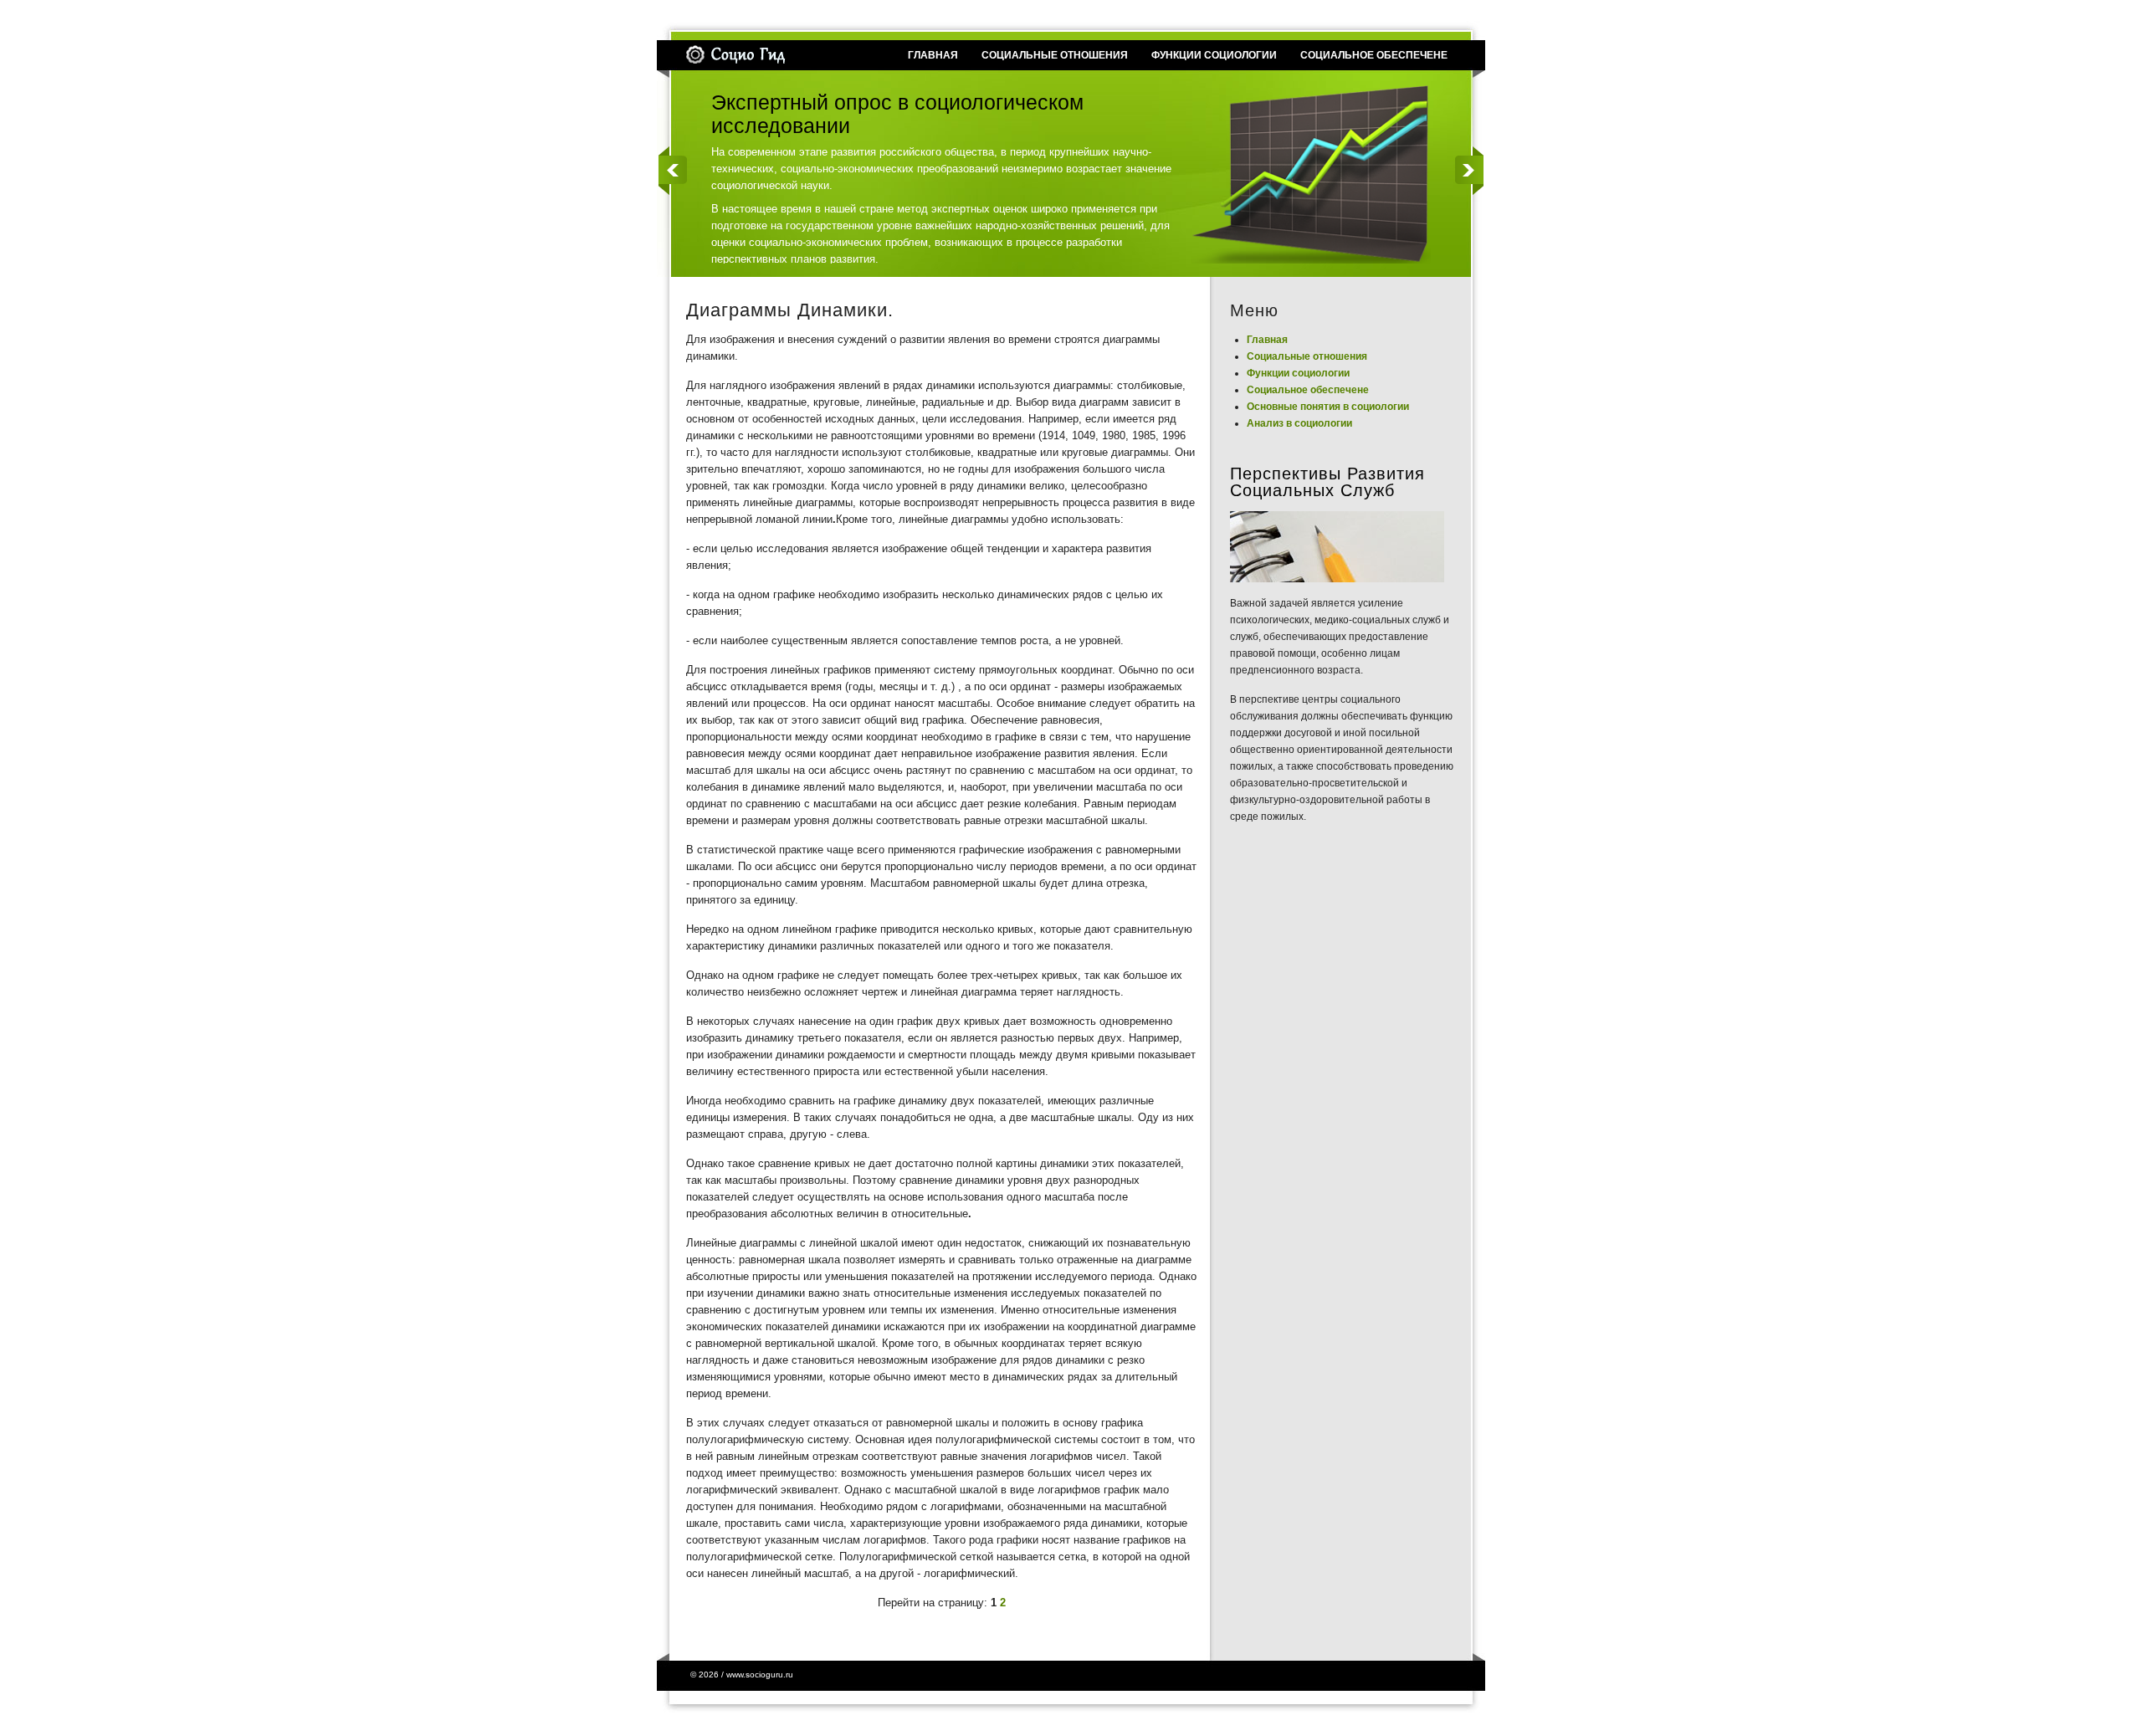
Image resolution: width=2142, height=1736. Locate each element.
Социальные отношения (1307, 356)
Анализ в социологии (1299, 423)
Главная (1267, 340)
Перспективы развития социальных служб (1327, 482)
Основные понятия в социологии (1328, 407)
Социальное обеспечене (1308, 390)
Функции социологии (1298, 373)
